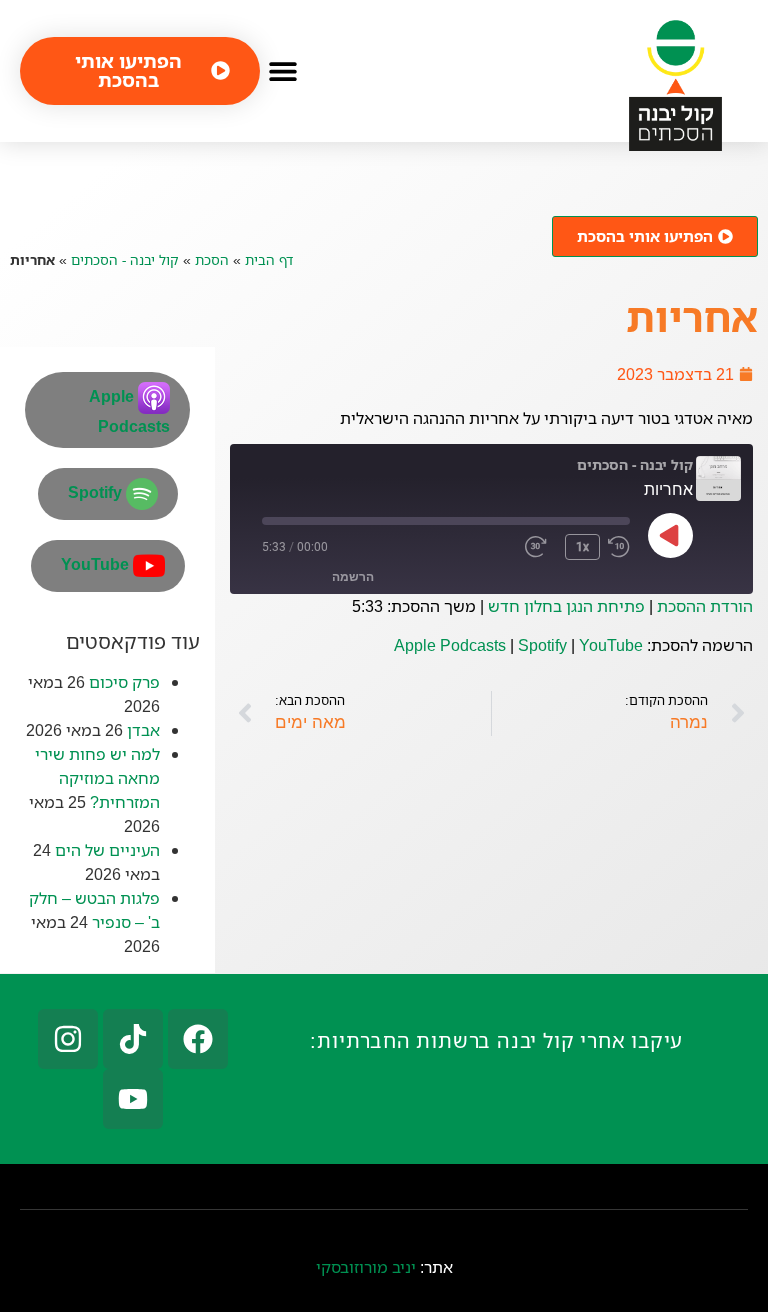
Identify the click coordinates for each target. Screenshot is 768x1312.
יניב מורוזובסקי (366, 1267)
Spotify (542, 645)
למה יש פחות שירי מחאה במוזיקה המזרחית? (97, 778)
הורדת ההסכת (705, 606)
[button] (282, 70)
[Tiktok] (133, 1039)
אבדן (143, 730)
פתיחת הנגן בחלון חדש (566, 606)
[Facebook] (198, 1039)
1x (582, 547)
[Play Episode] (671, 535)
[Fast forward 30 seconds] (541, 547)
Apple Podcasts (450, 645)
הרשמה (353, 576)
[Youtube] (133, 1099)
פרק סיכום (124, 682)
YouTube (611, 645)
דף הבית (269, 259)
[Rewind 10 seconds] (619, 547)
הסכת (212, 259)
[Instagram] (68, 1039)
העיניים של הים (107, 850)
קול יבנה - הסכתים (125, 259)
